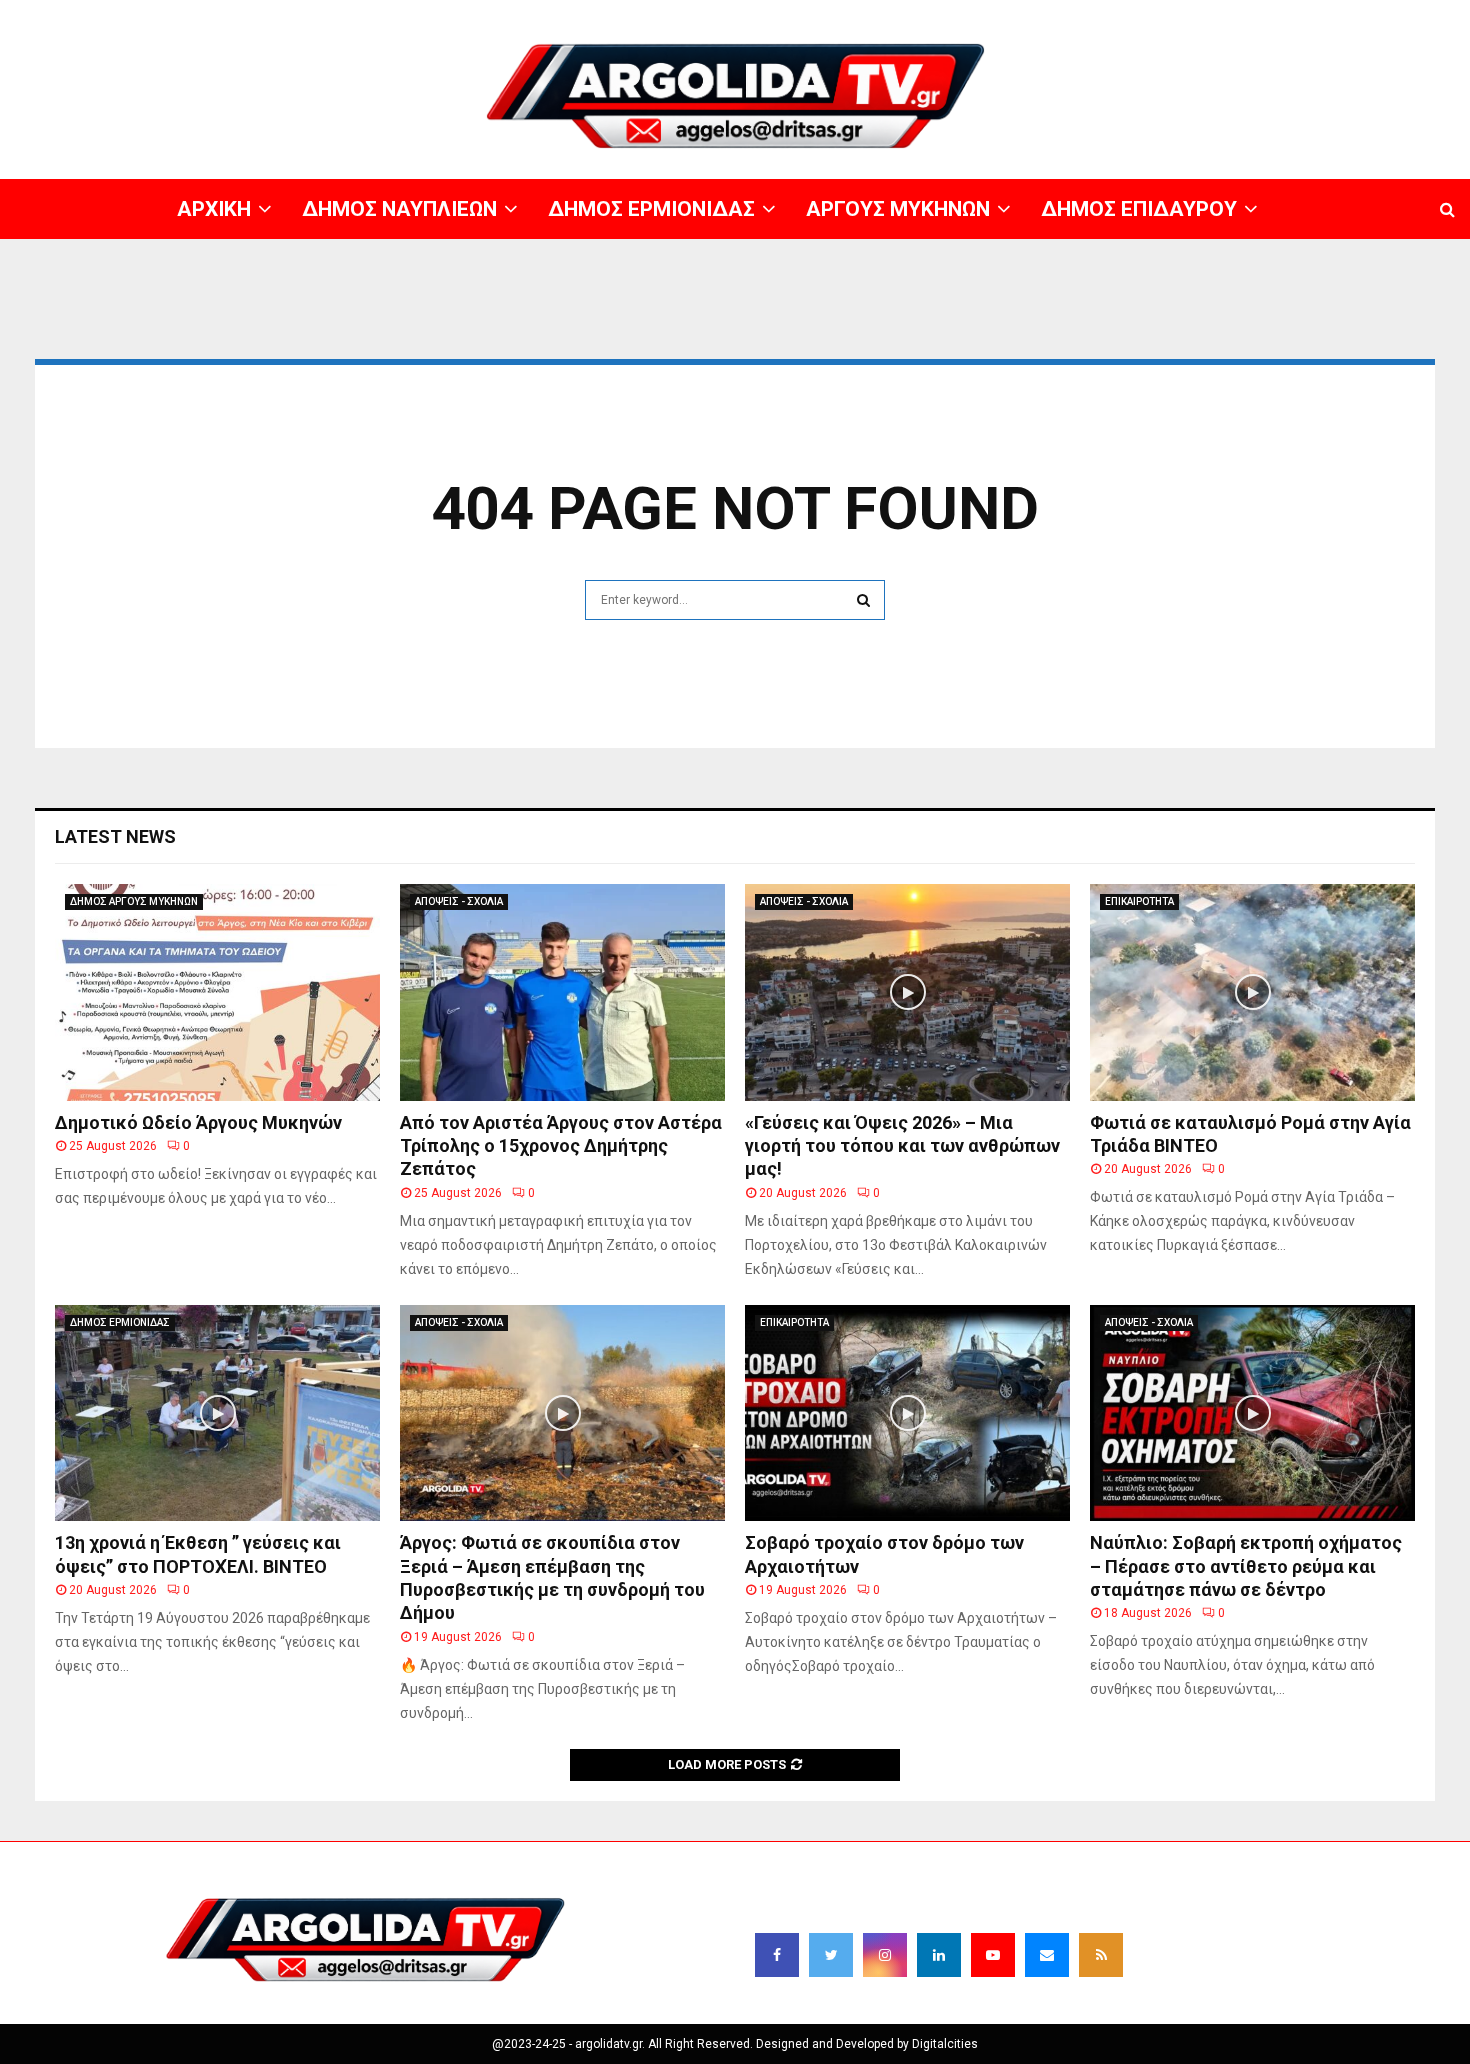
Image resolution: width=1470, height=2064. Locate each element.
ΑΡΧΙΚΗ (754, 15)
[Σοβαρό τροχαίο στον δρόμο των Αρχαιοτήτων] (907, 1413)
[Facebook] (777, 1955)
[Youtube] (993, 1955)
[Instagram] (885, 1955)
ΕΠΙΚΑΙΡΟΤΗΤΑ (1139, 901)
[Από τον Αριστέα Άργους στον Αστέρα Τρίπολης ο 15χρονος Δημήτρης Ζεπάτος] (562, 992)
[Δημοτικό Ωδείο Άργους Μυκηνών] (217, 992)
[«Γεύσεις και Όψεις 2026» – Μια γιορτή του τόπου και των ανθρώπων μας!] (907, 992)
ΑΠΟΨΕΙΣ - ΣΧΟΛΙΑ (459, 901)
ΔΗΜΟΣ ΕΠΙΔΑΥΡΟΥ (1229, 15)
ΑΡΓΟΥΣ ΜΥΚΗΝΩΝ (1106, 15)
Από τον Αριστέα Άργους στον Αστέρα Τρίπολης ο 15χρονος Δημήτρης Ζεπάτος (561, 1146)
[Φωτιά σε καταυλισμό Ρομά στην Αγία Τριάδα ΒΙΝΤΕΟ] (1252, 992)
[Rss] (1101, 1955)
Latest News (115, 836)
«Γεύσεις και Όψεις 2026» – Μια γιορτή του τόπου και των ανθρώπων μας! (902, 1146)
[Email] (1047, 1955)
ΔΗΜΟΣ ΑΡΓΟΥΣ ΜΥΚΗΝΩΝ (134, 901)
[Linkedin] (939, 1955)
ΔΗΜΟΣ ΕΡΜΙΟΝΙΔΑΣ (978, 15)
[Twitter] (831, 1955)
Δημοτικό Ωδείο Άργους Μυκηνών (198, 1122)
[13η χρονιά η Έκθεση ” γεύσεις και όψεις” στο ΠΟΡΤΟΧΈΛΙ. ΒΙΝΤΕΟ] (217, 1413)
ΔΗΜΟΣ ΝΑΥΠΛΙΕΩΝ (847, 15)
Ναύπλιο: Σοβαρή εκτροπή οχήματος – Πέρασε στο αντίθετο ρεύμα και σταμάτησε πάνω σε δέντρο (1246, 1566)
